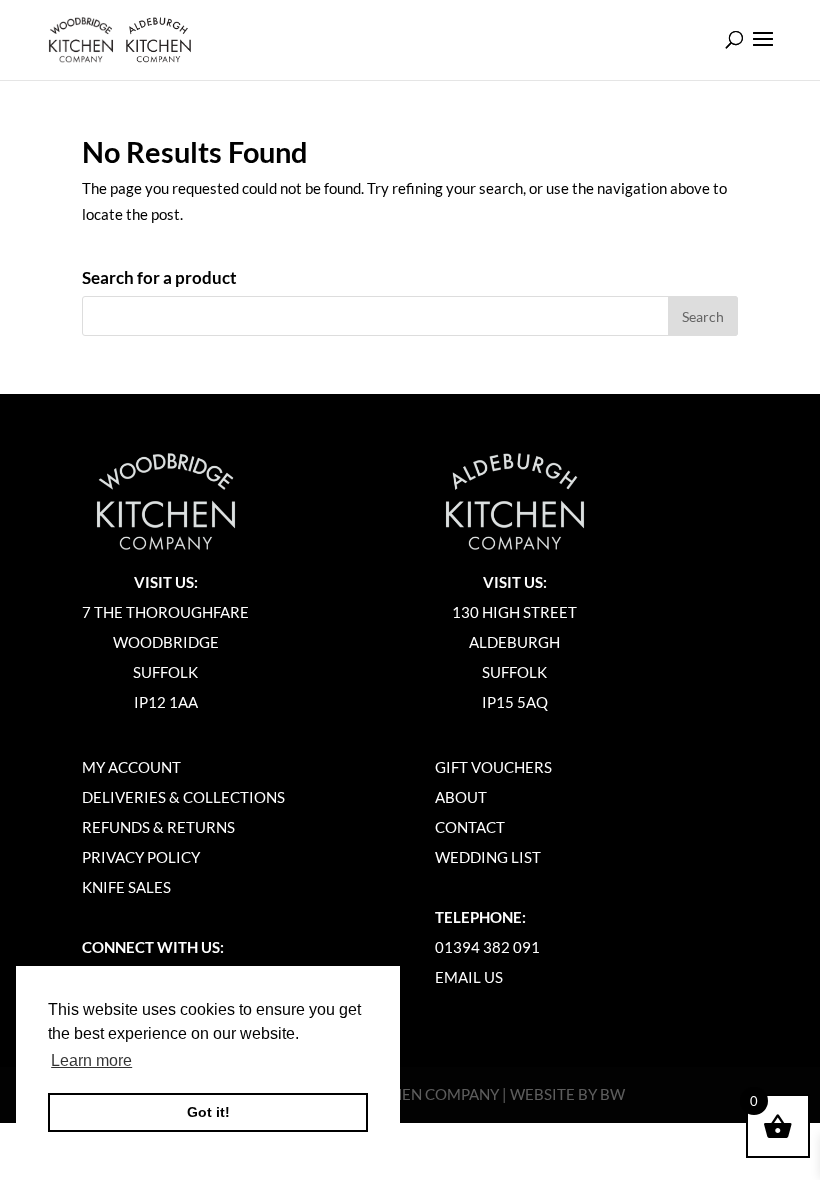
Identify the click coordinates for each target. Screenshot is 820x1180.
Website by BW (567, 1094)
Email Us (469, 977)
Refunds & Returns (158, 827)
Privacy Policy (141, 857)
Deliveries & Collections (183, 797)
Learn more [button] (91, 1060)
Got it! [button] (208, 1112)
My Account (131, 767)
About (461, 797)
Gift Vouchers (493, 767)
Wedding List (488, 857)
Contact (470, 827)
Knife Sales (126, 887)
